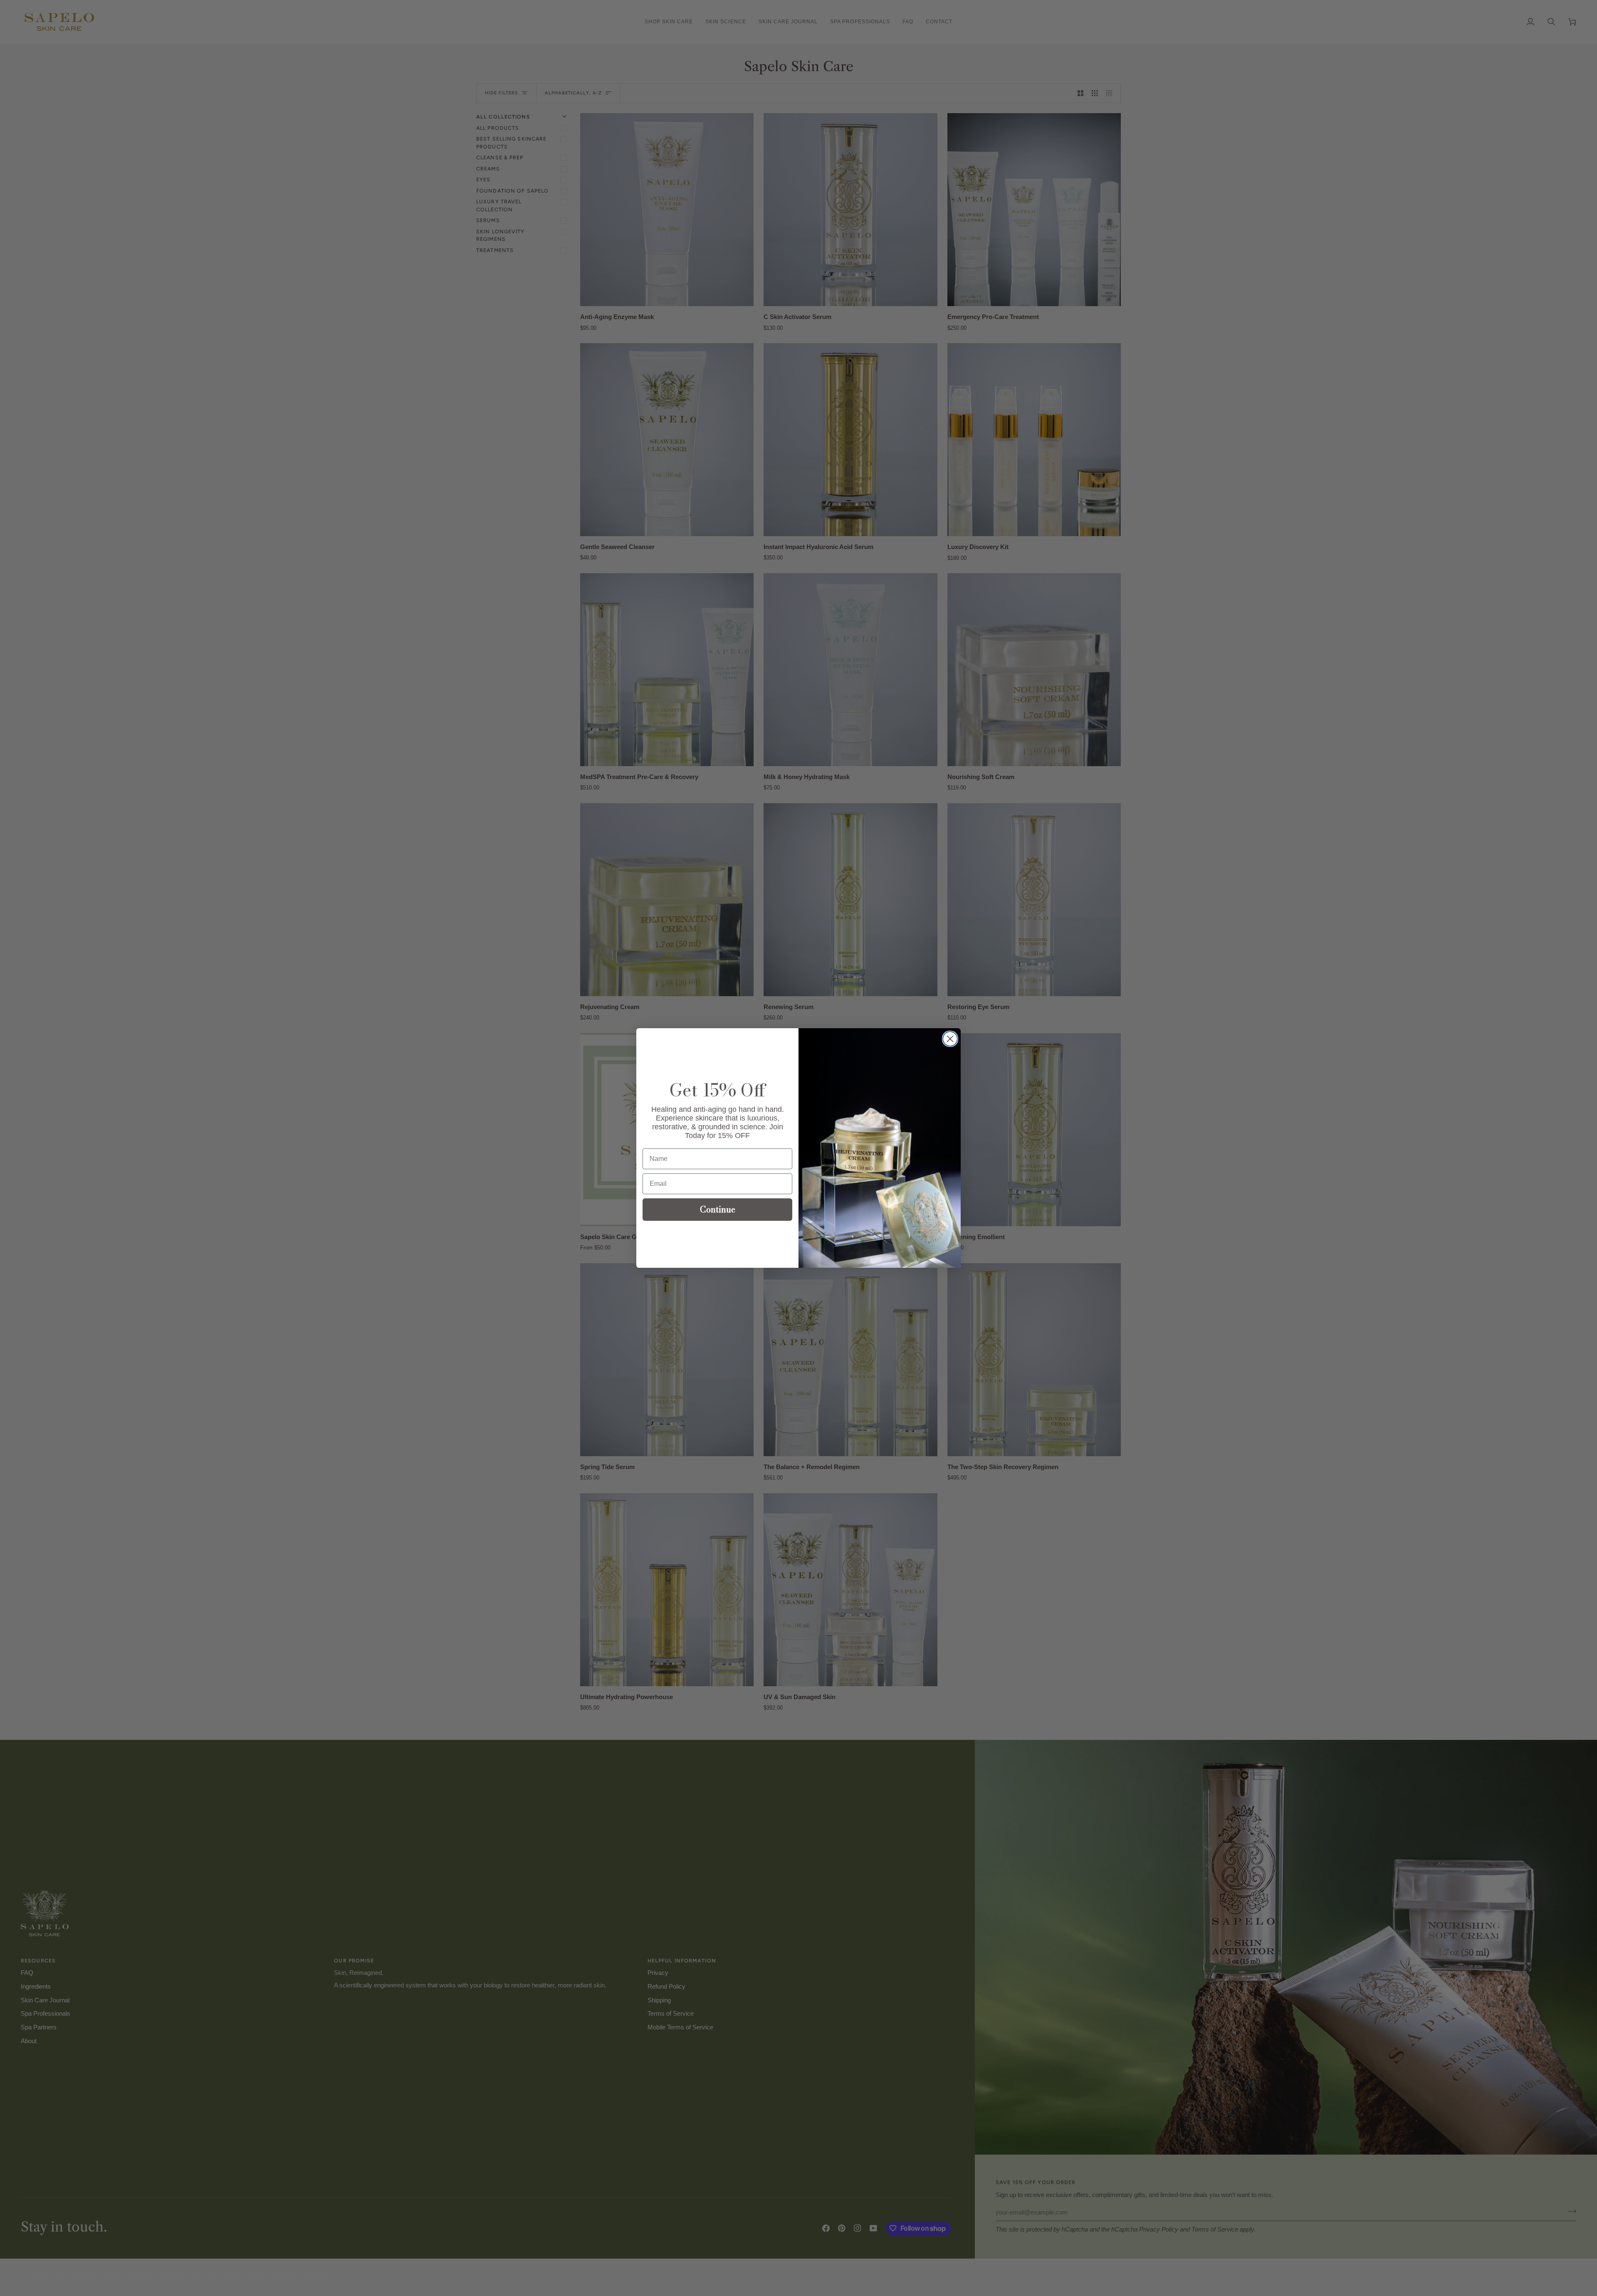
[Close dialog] (950, 1039)
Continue (718, 1209)
